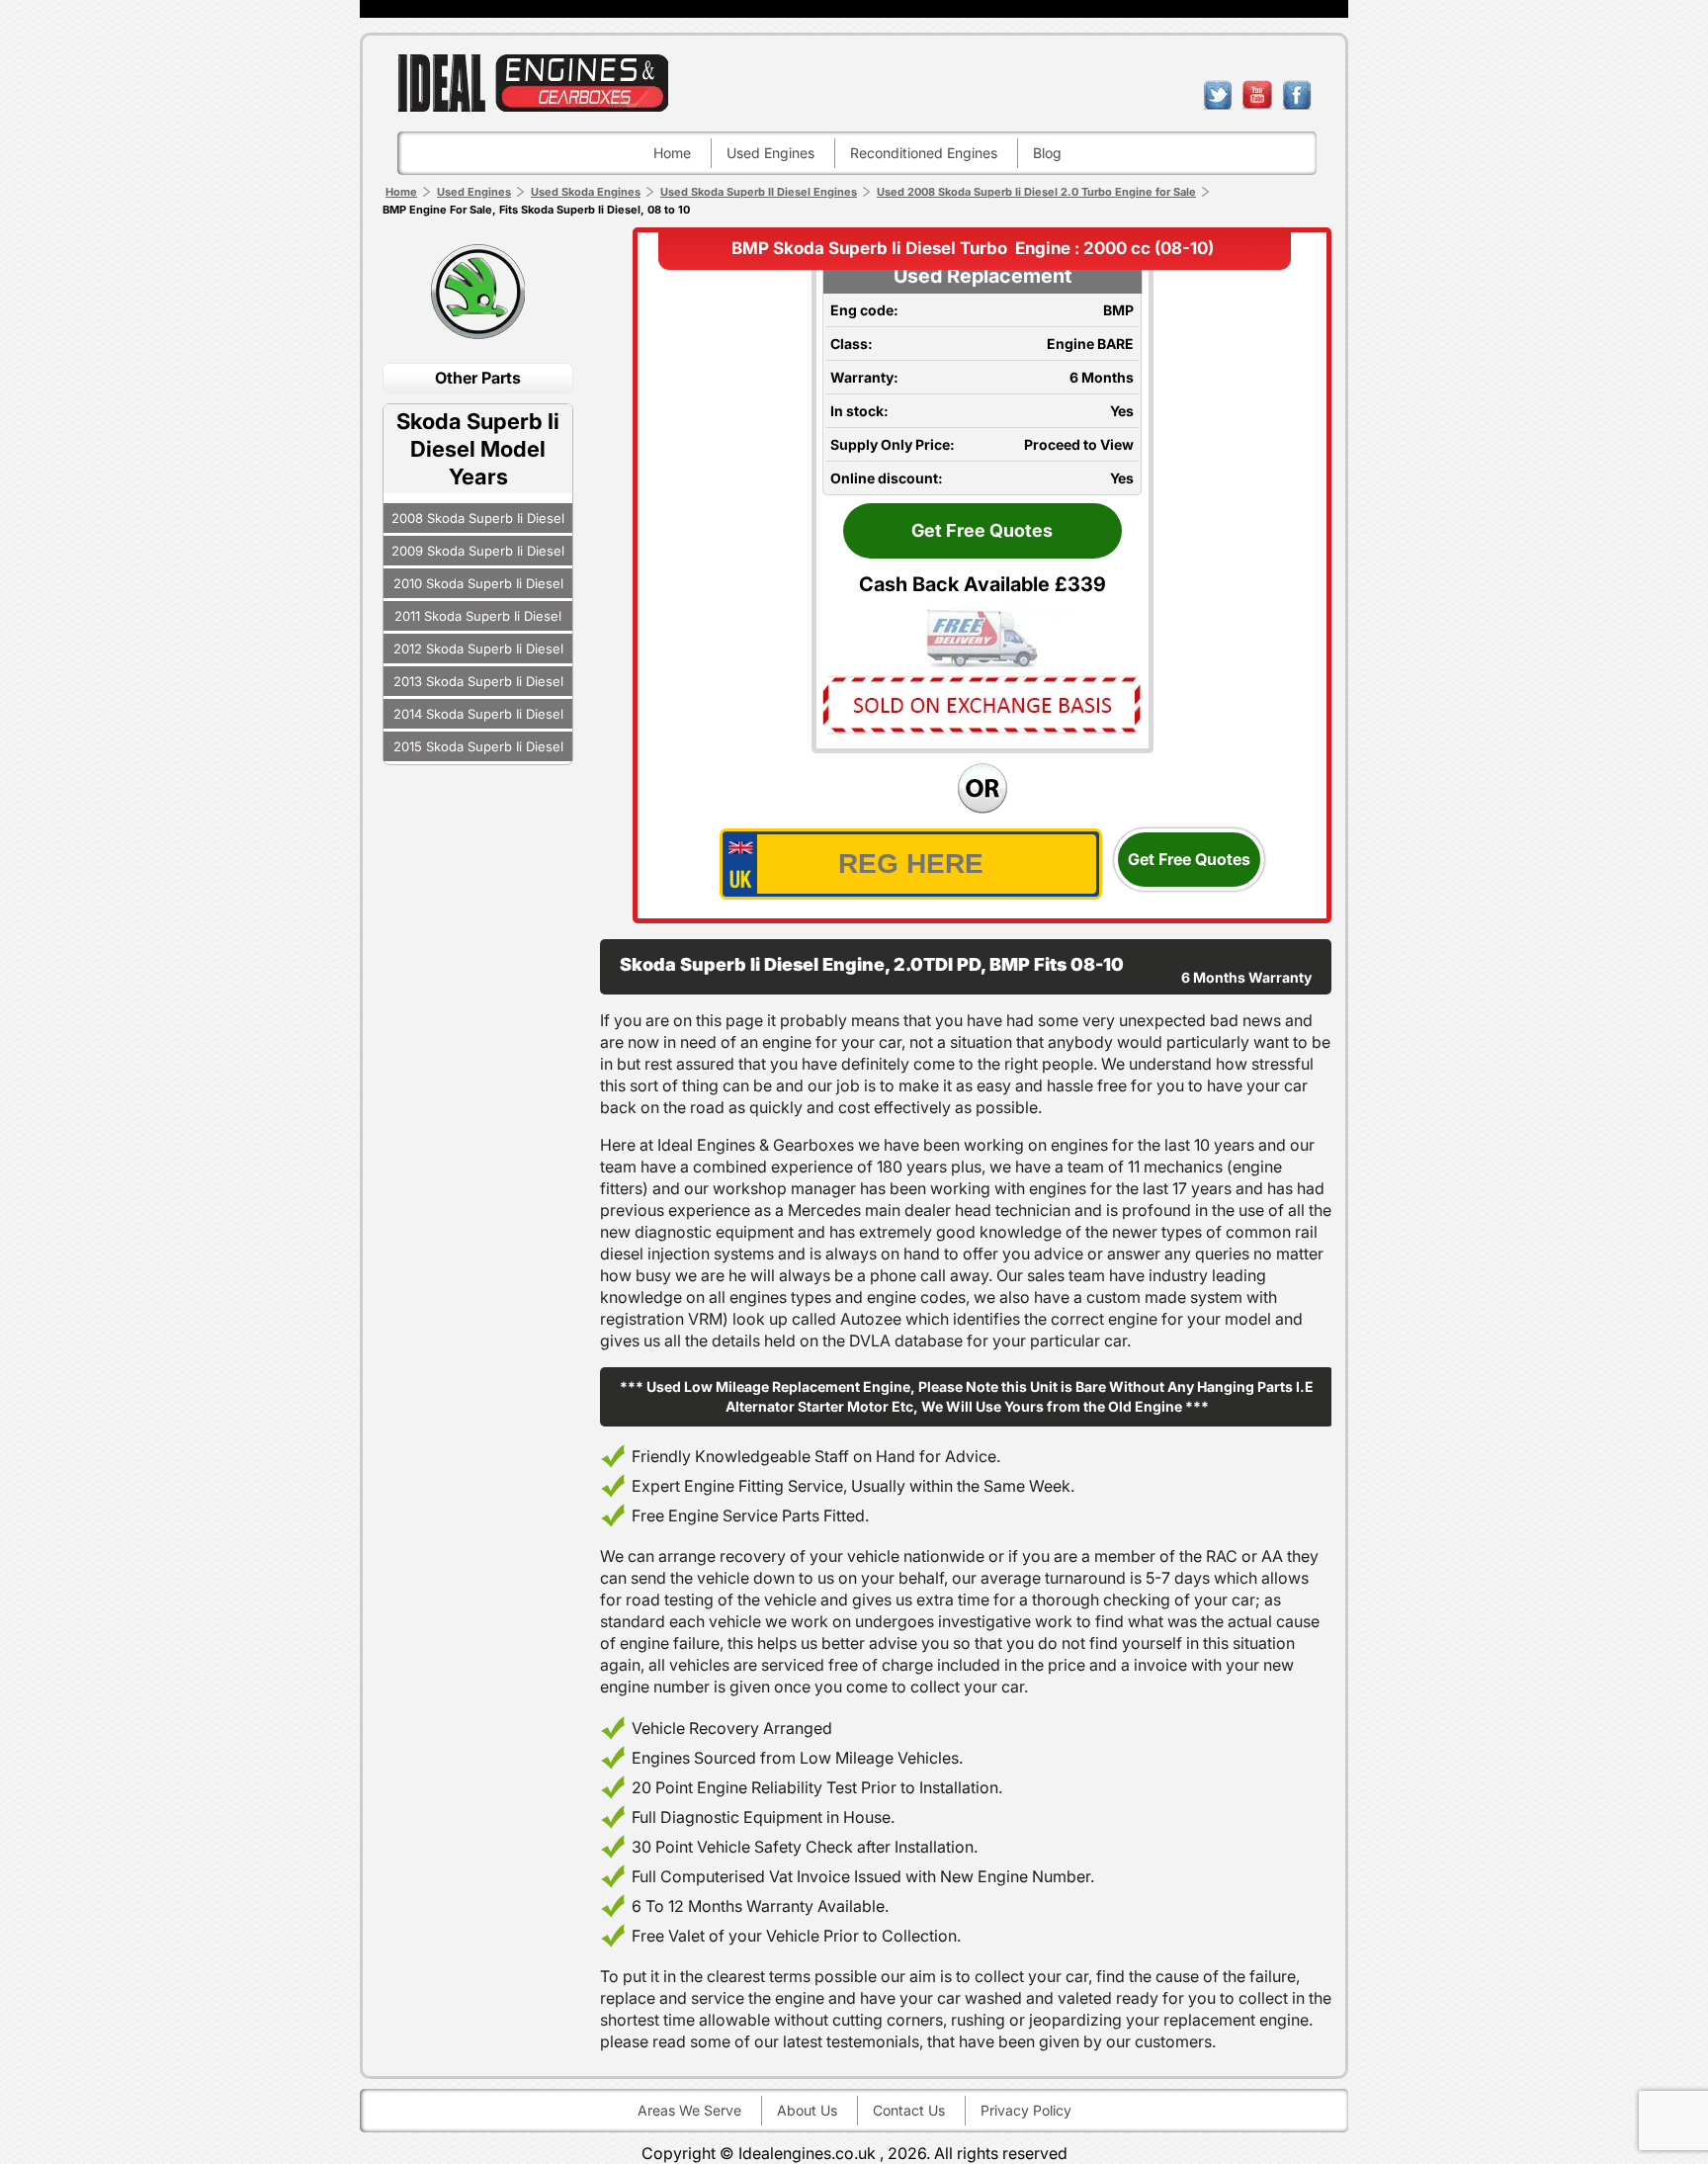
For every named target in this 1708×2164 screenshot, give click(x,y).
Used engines (770, 153)
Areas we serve (689, 2110)
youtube (1257, 95)
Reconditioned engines (924, 153)
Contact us (909, 2110)
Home (672, 153)
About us (807, 2110)
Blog (1047, 153)
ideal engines (533, 83)
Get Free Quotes (982, 530)
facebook (1297, 95)
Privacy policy (1026, 2110)
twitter (1218, 95)
